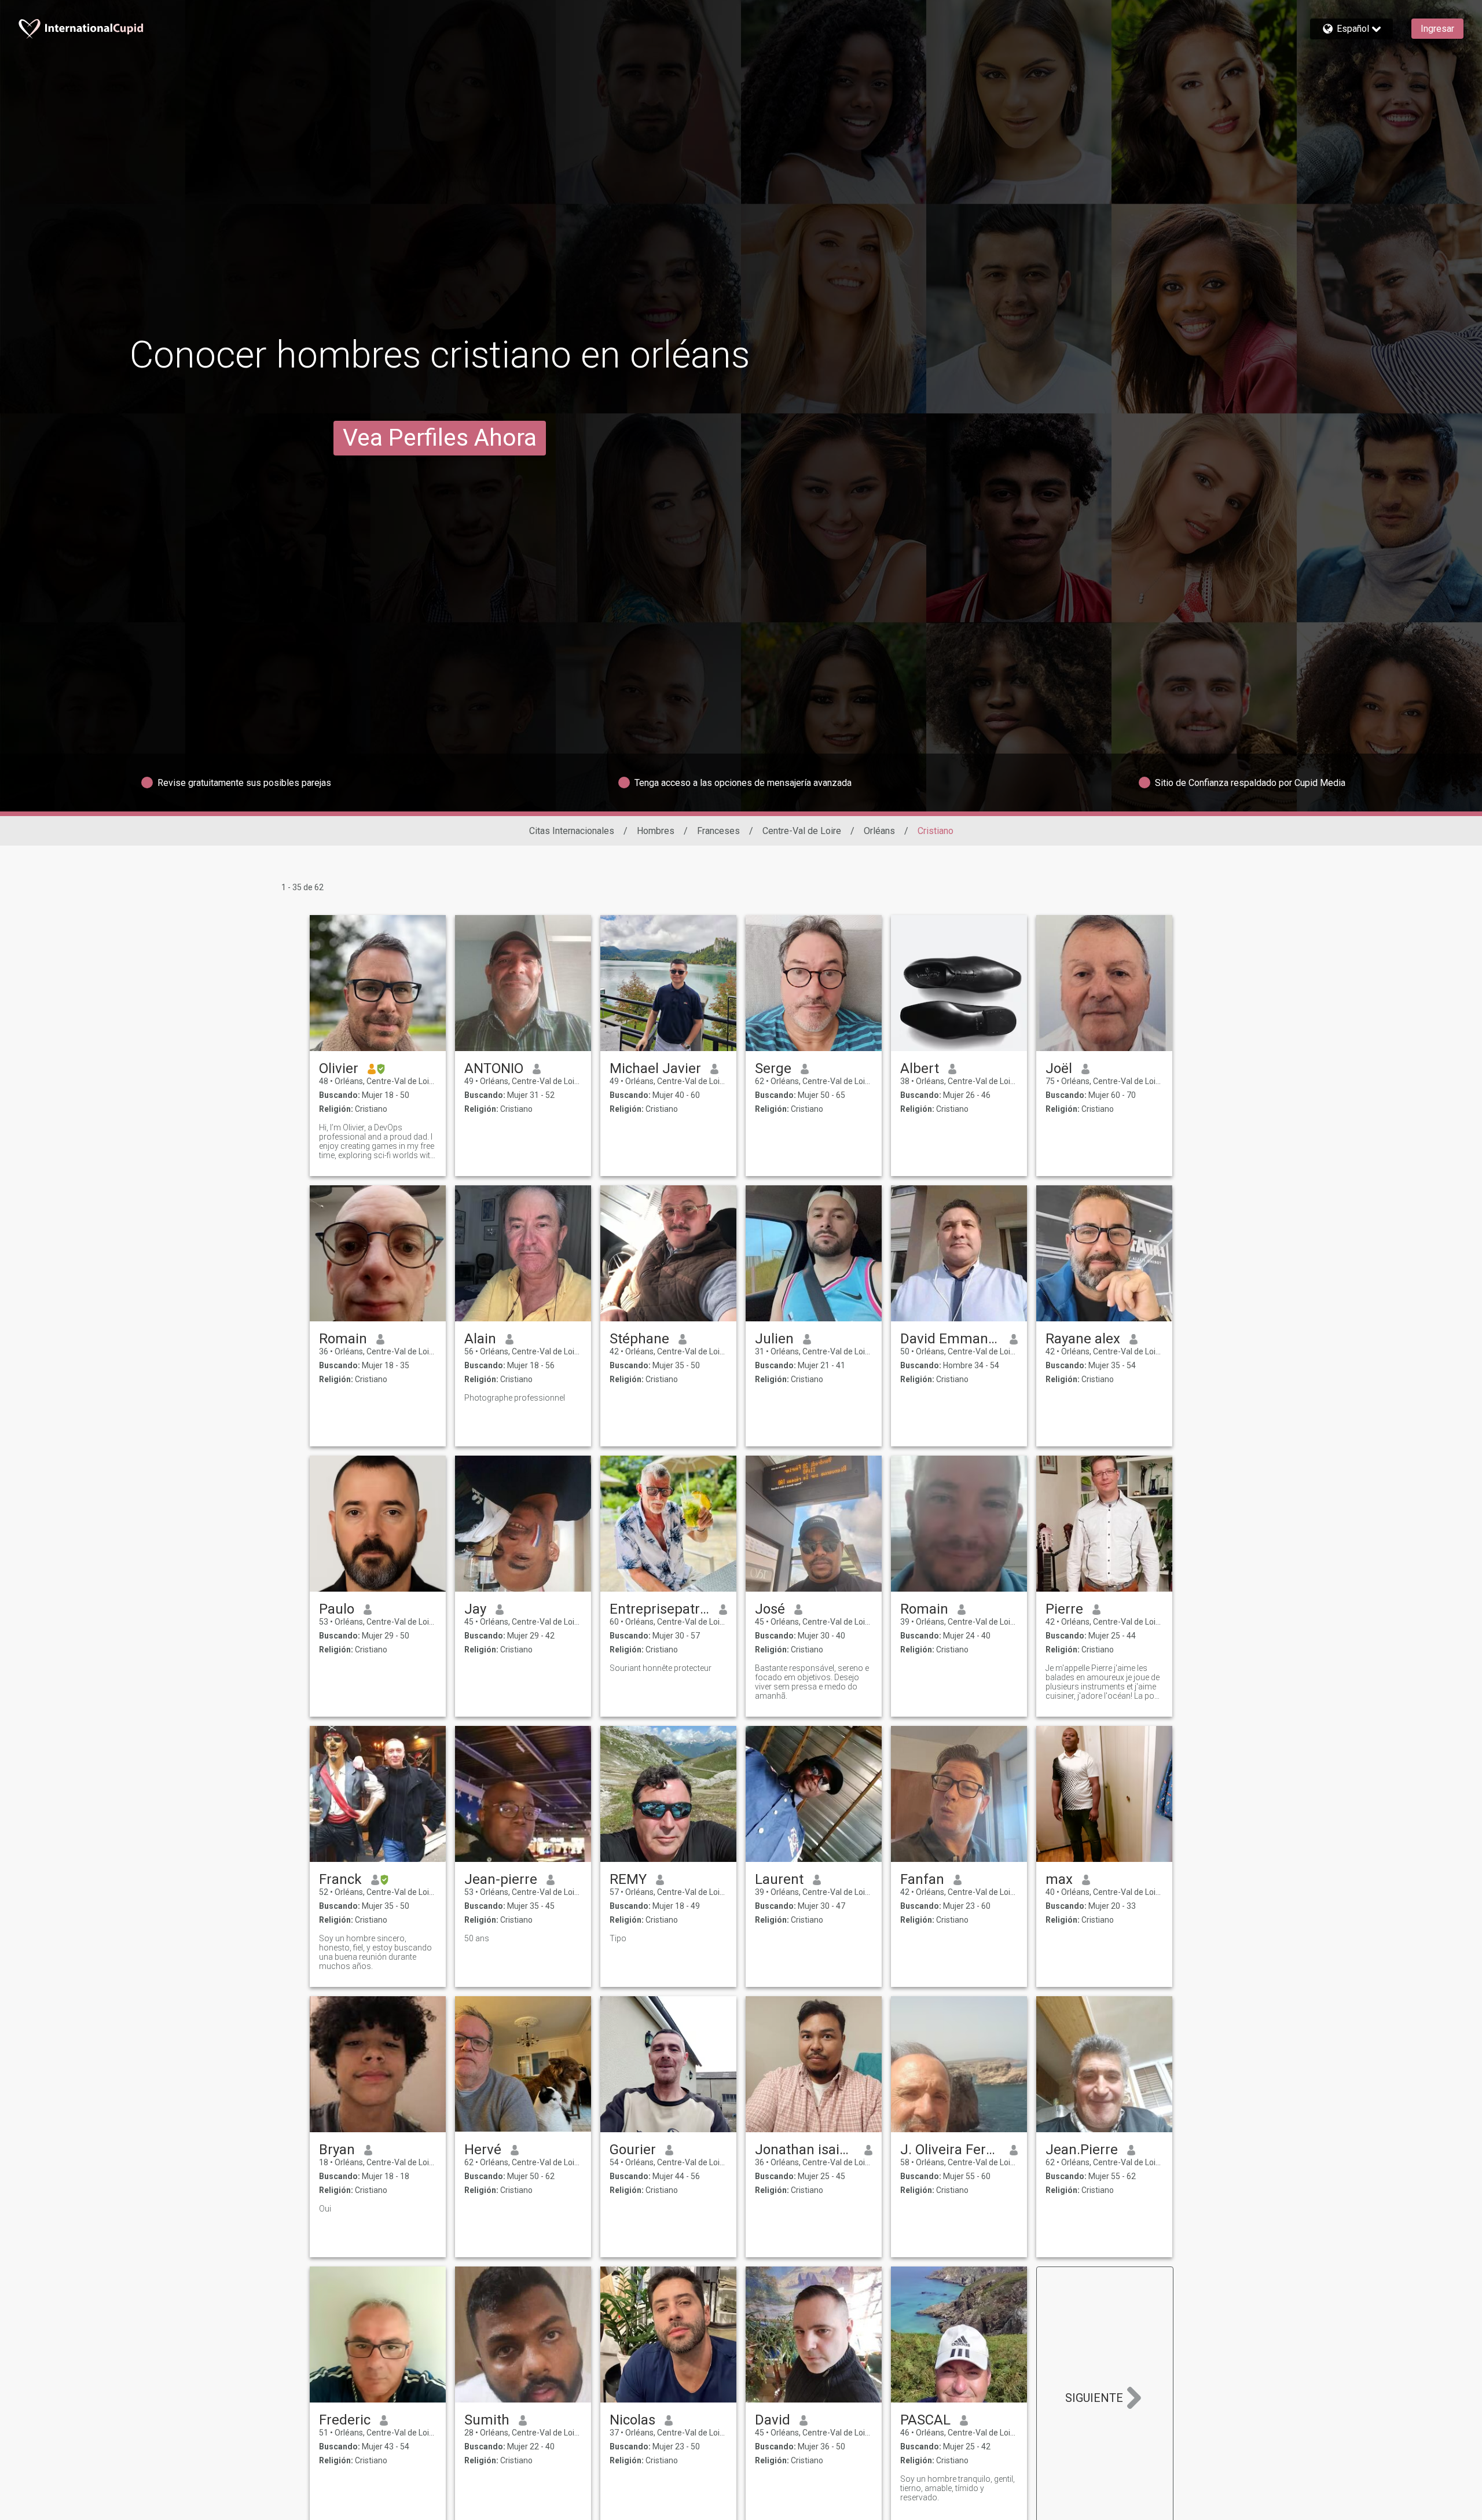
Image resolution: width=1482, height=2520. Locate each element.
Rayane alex (1083, 1339)
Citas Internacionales (572, 831)
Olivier (339, 1068)
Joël (1059, 1068)
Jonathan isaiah (805, 2150)
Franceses (718, 831)
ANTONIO (494, 1068)
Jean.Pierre (1082, 2150)
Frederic (345, 2420)
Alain (480, 1339)
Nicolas (632, 2420)
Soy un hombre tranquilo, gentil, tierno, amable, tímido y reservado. (958, 2488)
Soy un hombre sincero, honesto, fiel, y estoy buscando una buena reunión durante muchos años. (375, 1952)
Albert (920, 1068)
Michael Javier (655, 1068)
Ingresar (1437, 29)
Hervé (483, 2150)
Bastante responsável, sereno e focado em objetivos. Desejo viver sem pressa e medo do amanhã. (812, 1682)
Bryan (337, 2150)
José (770, 1609)
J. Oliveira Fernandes (950, 2150)
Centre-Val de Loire (802, 831)
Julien (774, 1339)
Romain (343, 1339)
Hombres (656, 831)
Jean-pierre (501, 1879)
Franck (340, 1879)
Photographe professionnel (515, 1398)
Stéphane (639, 1339)
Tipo (618, 1938)
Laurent (779, 1879)
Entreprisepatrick (660, 1609)
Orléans (879, 831)
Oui (325, 2209)
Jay (475, 1609)
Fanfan (922, 1879)
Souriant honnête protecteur (661, 1668)
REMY (628, 1879)
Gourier (633, 2150)
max (1059, 1879)
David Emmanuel (950, 1339)
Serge (773, 1068)
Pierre (1064, 1609)
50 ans (477, 1938)
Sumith (487, 2420)
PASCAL (925, 2420)
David (773, 2420)
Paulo (337, 1609)
